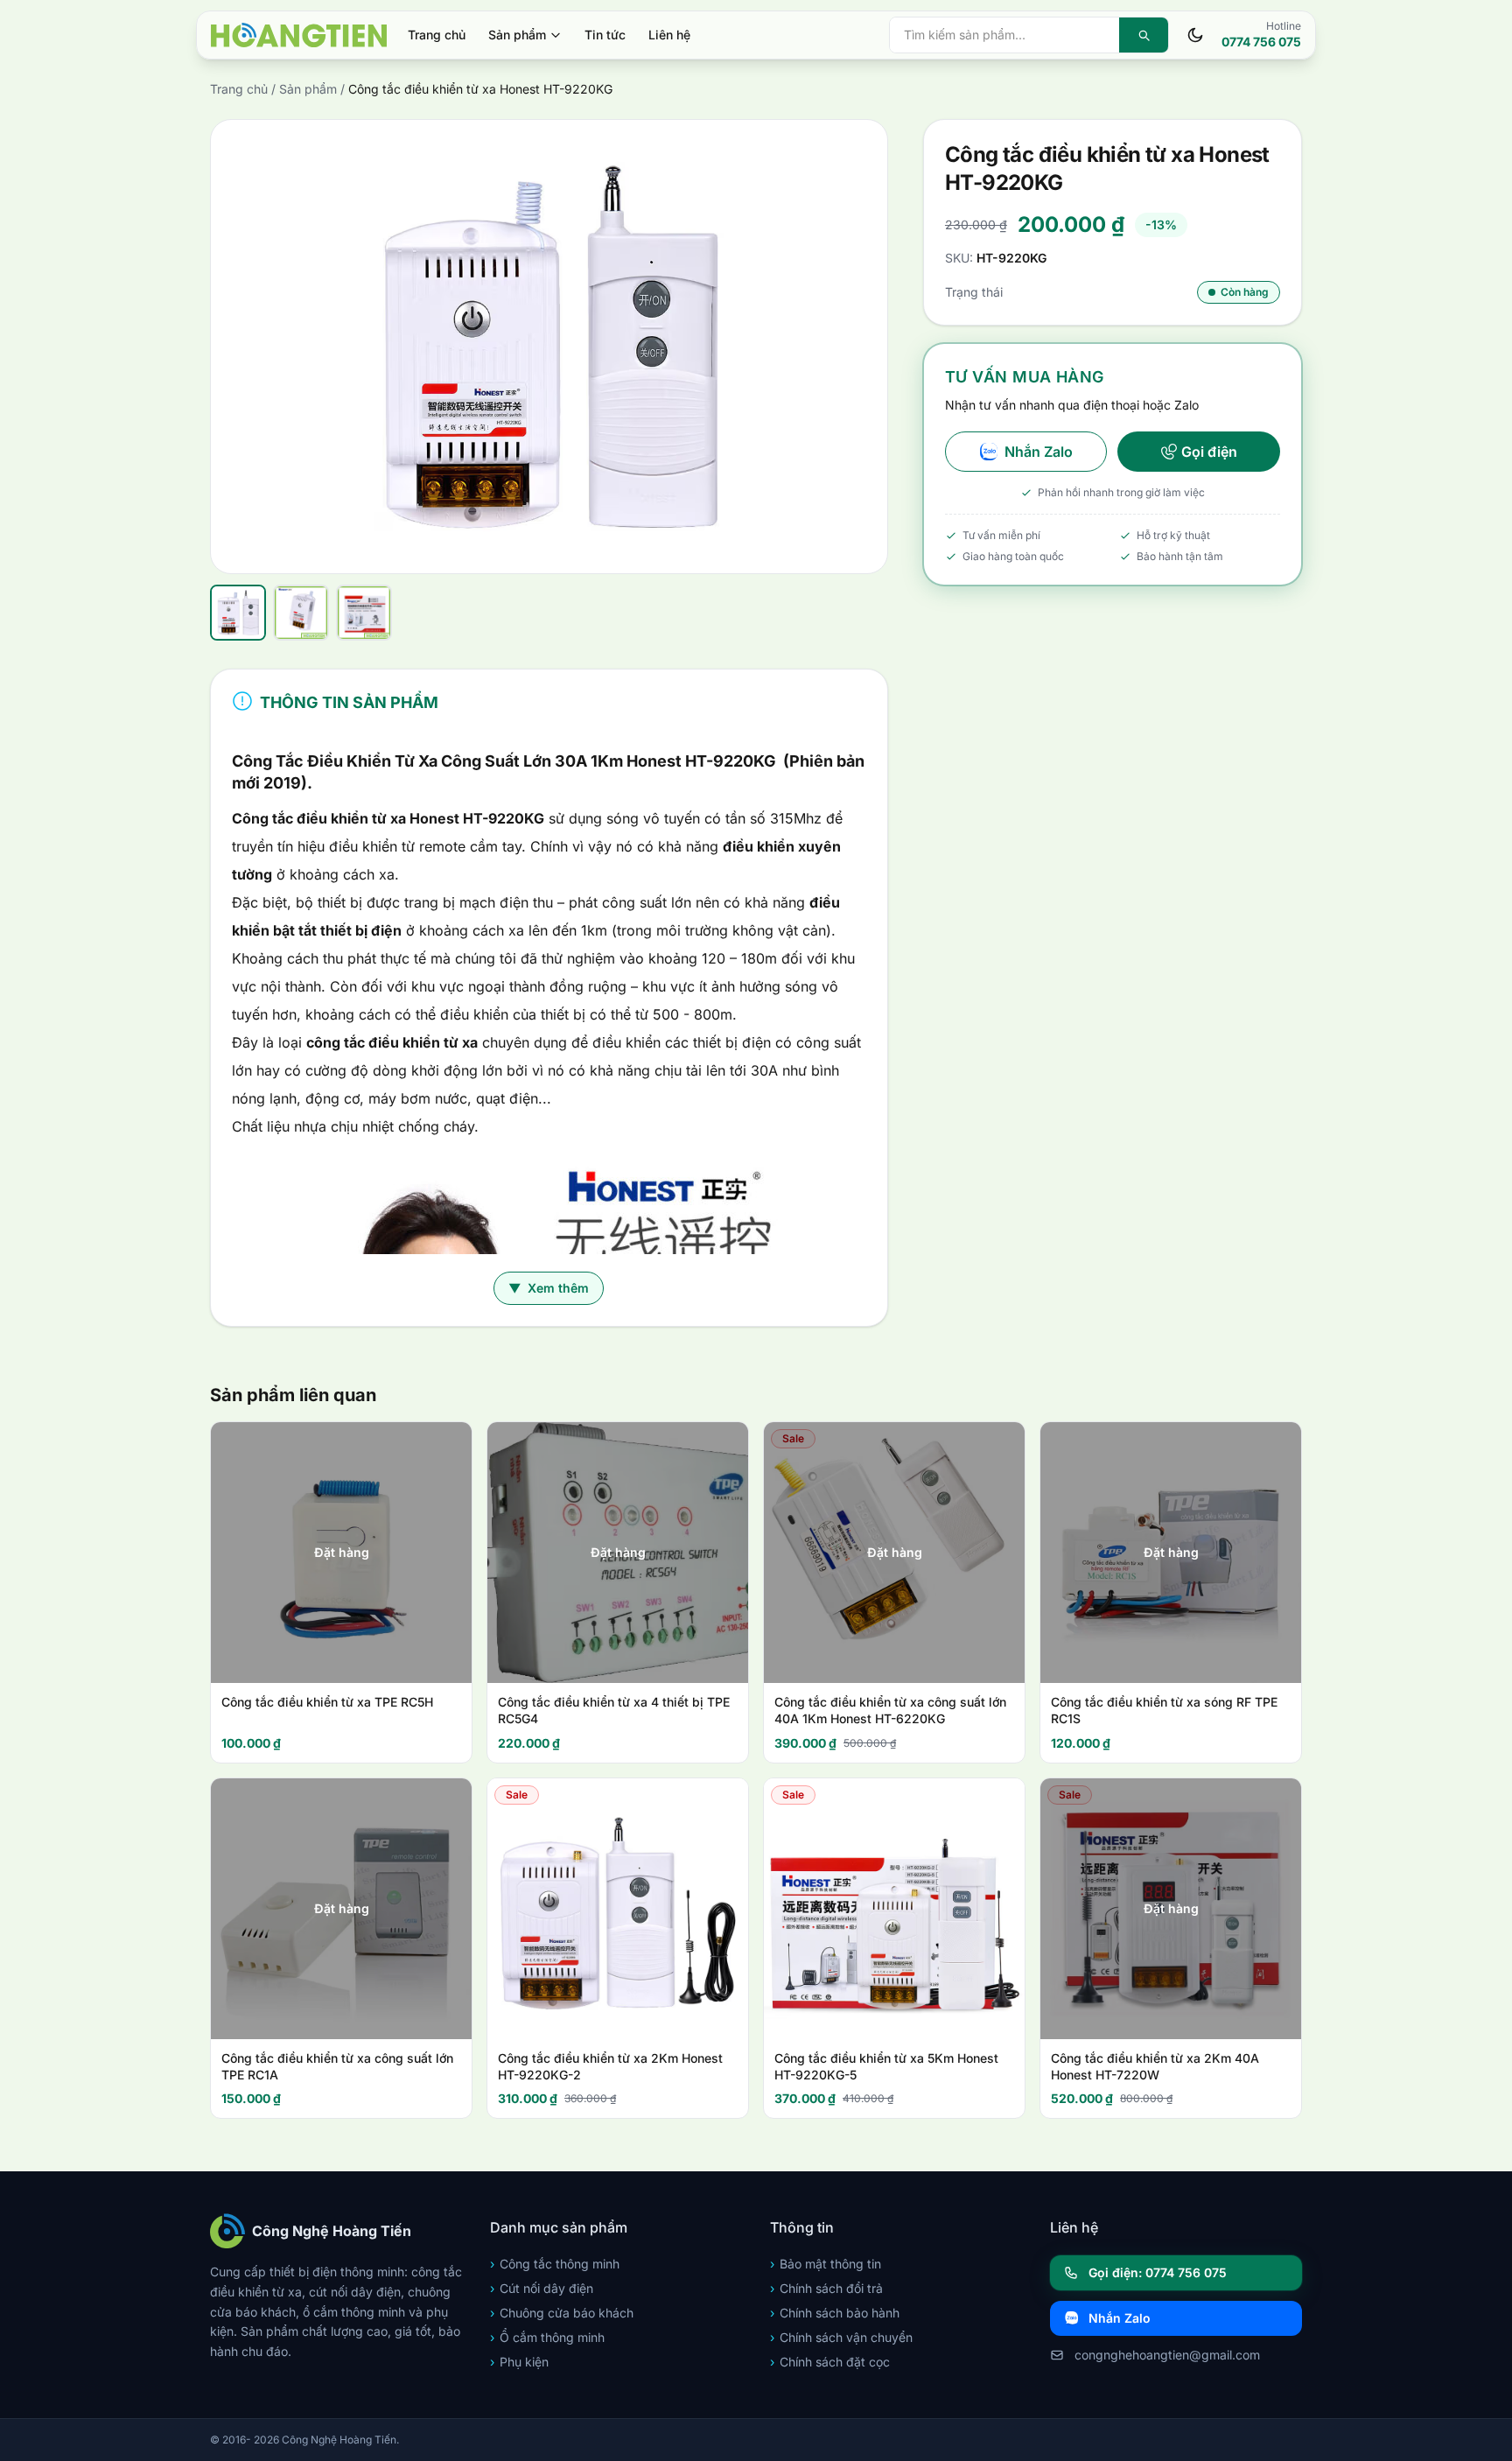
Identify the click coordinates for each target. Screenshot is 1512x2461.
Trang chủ (437, 35)
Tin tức (605, 35)
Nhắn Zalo (1039, 452)
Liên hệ (669, 35)
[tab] (238, 613)
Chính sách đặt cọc (830, 2362)
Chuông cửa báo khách (562, 2313)
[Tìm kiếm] (1144, 35)
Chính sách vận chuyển (841, 2337)
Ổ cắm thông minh (547, 2337)
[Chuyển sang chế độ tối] (1195, 35)
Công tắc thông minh (555, 2264)
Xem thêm (549, 1288)
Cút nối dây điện (542, 2288)
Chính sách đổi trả (826, 2288)
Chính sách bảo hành (835, 2313)
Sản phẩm (517, 35)
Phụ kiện (519, 2362)
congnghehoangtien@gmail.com (1167, 2355)
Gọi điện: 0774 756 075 (1158, 2272)
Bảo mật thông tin (826, 2264)
